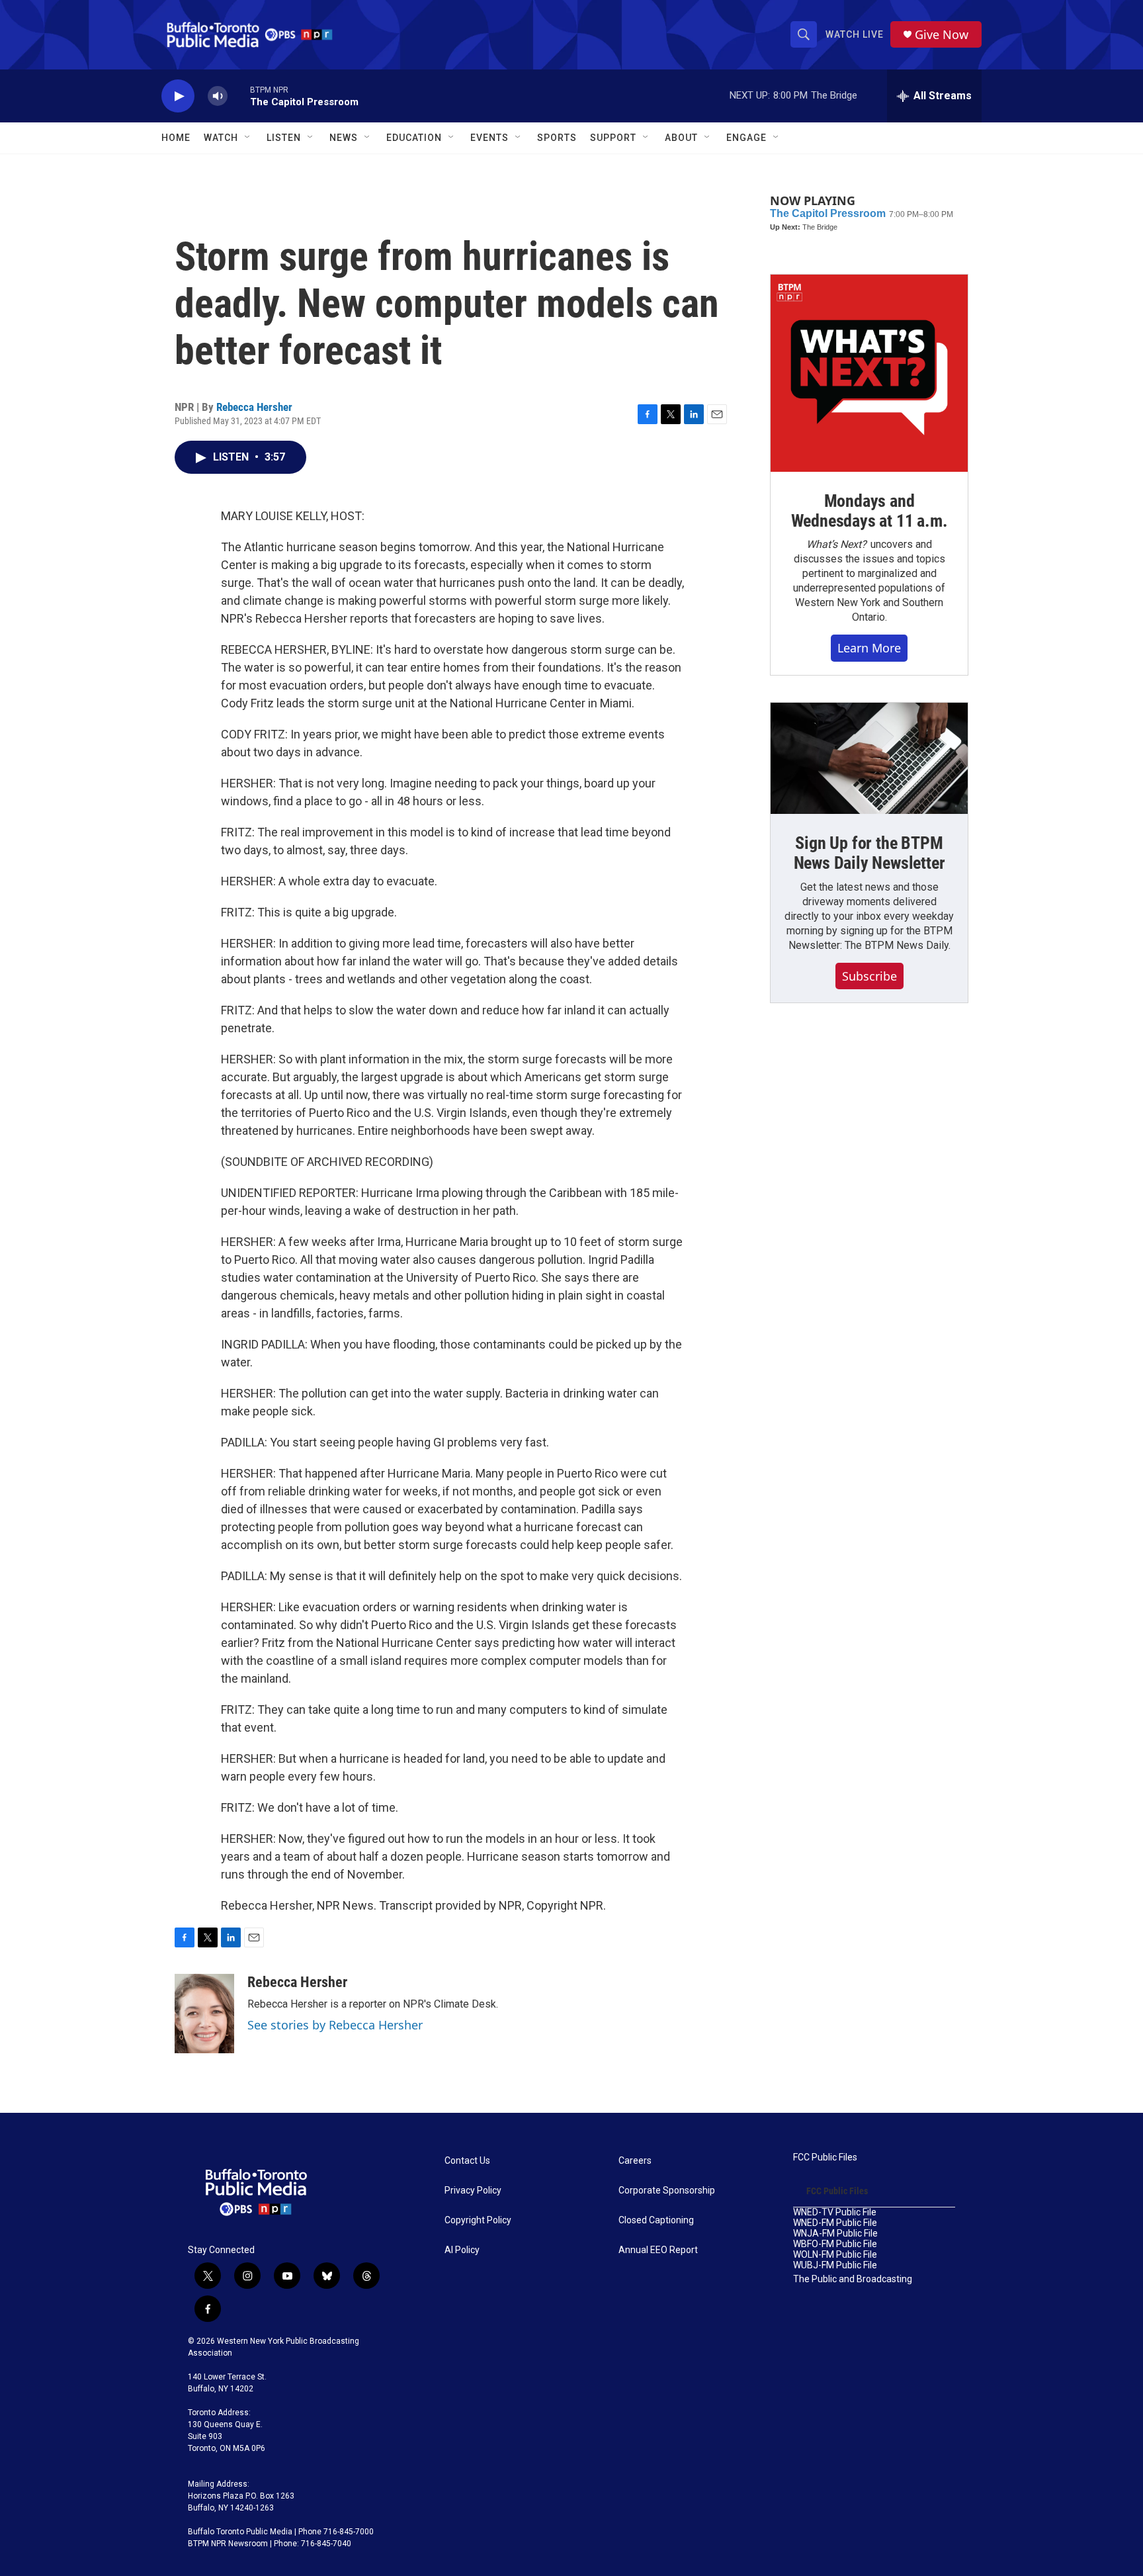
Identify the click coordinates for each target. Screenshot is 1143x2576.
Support (613, 138)
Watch (221, 138)
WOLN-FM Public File (835, 2255)
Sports (557, 138)
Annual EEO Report (658, 2250)
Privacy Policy (473, 2191)
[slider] (239, 96)
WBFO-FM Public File (835, 2244)
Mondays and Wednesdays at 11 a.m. (869, 511)
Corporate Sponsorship (667, 2191)
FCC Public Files (825, 2157)
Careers (635, 2161)
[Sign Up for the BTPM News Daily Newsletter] (869, 758)
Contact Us (467, 2161)
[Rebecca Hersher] (204, 2014)
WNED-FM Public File (835, 2223)
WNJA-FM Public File (835, 2234)
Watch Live (855, 34)
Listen (284, 138)
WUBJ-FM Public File (835, 2265)
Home (176, 138)
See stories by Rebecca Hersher (335, 2025)
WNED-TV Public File (835, 2212)
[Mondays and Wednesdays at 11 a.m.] (869, 373)
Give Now (942, 35)
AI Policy (462, 2250)
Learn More (869, 648)
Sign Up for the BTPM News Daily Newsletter (869, 853)
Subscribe (869, 976)
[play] (178, 96)
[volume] (218, 96)
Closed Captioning (656, 2220)
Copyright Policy (478, 2220)
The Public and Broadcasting (853, 2279)
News (344, 138)
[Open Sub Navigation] (248, 138)
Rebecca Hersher (254, 407)
